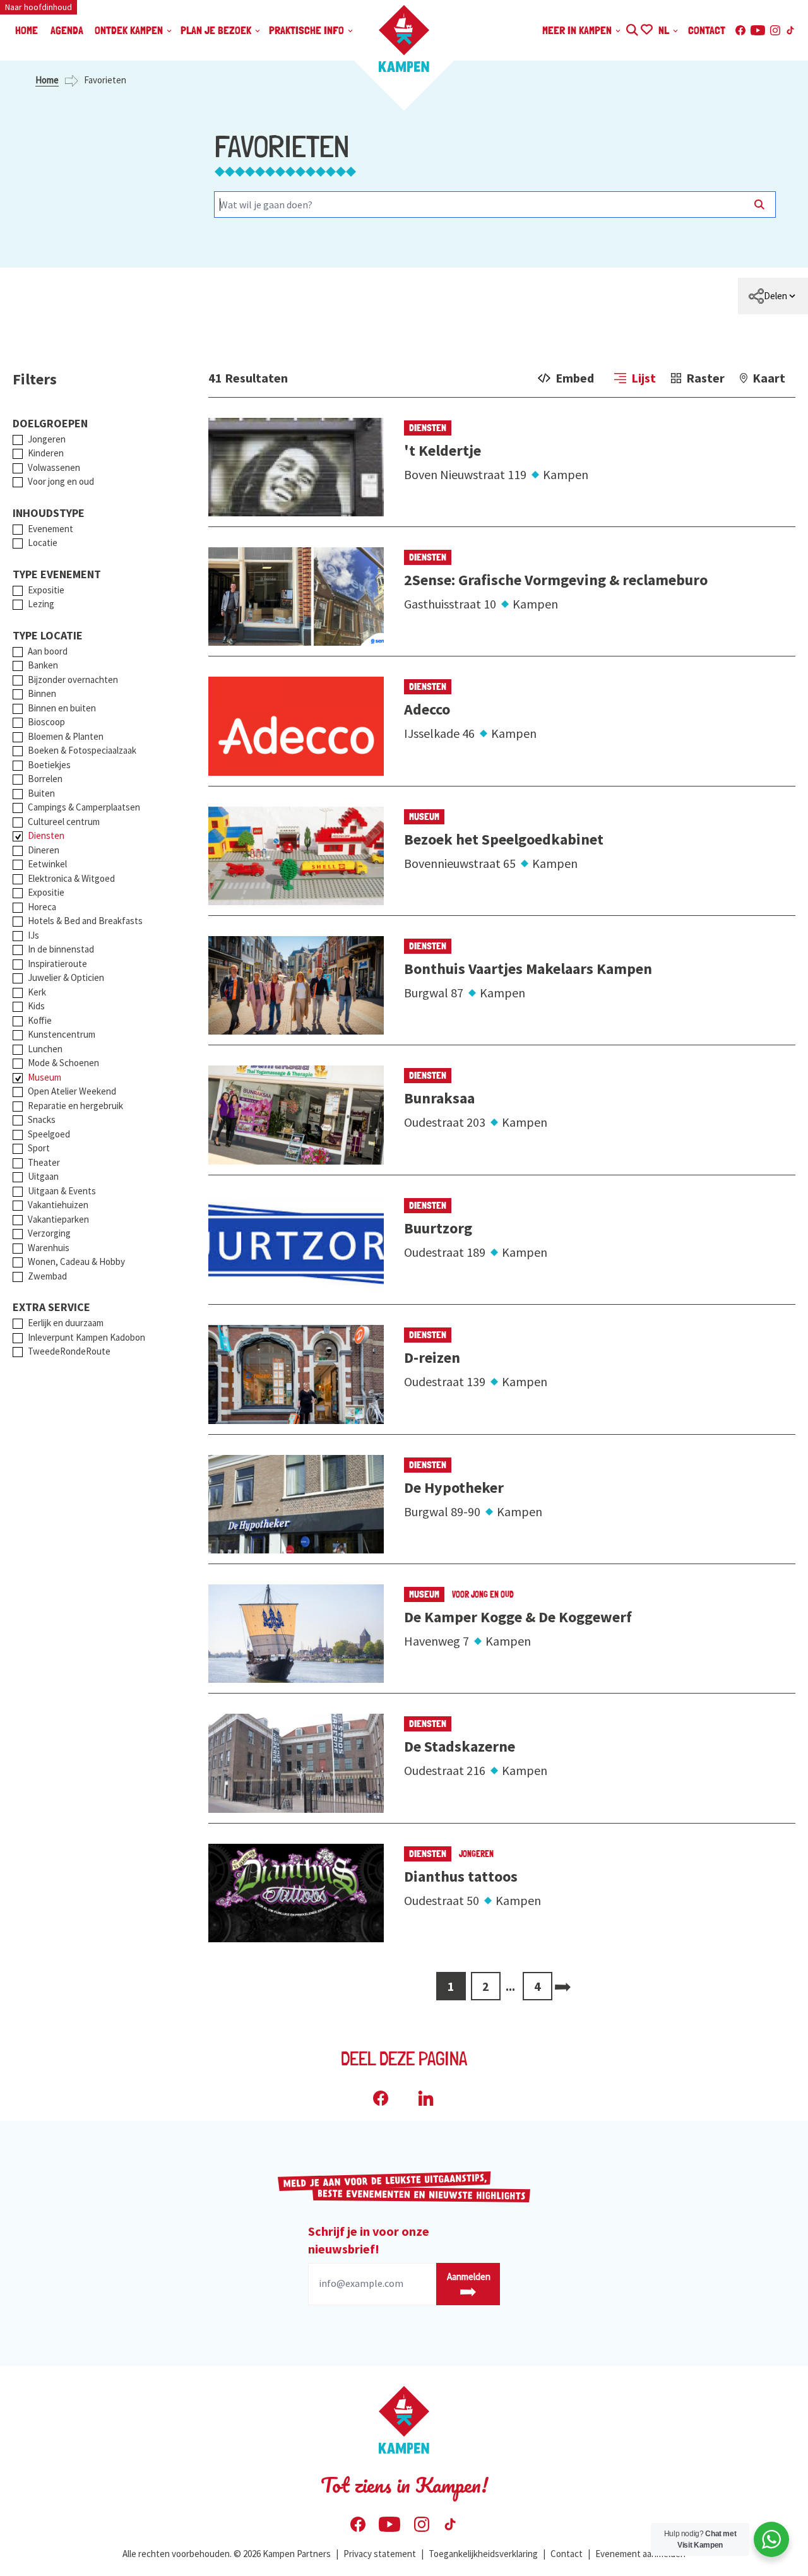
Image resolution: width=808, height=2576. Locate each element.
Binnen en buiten (62, 708)
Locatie (43, 543)
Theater (44, 1162)
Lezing (41, 604)
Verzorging (49, 1233)
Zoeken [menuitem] (632, 28)
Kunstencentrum (62, 1034)
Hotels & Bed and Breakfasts (85, 921)
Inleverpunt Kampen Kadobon (86, 1337)
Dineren (44, 850)
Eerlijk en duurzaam (66, 1323)
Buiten (41, 793)
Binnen (42, 693)
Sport (39, 1148)
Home (47, 80)
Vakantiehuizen (58, 1205)
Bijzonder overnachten (73, 680)
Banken (43, 665)
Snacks (42, 1119)
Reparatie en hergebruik (75, 1106)
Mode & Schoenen (63, 1063)
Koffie (40, 1020)
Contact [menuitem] (707, 30)
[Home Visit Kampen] (404, 39)
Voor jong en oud (61, 481)
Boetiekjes (49, 765)
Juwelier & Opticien (66, 977)
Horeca (42, 907)
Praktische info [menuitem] (308, 30)
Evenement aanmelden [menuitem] (640, 2554)
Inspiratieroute (57, 964)
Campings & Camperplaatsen (84, 807)
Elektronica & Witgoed (71, 878)
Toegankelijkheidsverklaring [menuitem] (483, 2554)
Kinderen (46, 453)
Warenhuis (49, 1248)
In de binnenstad (61, 949)
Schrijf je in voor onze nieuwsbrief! (369, 2240)
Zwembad (47, 1276)
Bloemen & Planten (66, 736)
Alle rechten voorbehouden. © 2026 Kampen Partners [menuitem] (227, 2554)
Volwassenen (54, 467)
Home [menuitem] (27, 30)
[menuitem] (773, 296)
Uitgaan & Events (62, 1191)
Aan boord (48, 651)
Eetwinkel (47, 864)
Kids (36, 1006)
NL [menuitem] (665, 30)
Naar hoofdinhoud (39, 7)
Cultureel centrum (64, 822)
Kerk (37, 992)
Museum (45, 1077)
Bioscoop (46, 722)
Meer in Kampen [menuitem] (578, 30)
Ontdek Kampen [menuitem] (130, 30)
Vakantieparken (58, 1219)
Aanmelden (469, 2276)
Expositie (46, 590)
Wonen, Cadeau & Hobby (76, 1261)
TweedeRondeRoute (69, 1351)
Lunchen (45, 1049)
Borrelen (45, 779)
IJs (33, 935)
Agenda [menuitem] (67, 30)
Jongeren (47, 439)
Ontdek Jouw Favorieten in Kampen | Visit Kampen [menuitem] (646, 28)
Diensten (46, 835)
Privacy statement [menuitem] (380, 2554)
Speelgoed (49, 1134)
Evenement (50, 529)
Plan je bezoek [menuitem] (217, 30)
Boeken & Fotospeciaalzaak (82, 750)
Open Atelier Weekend (72, 1091)
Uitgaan (43, 1176)
